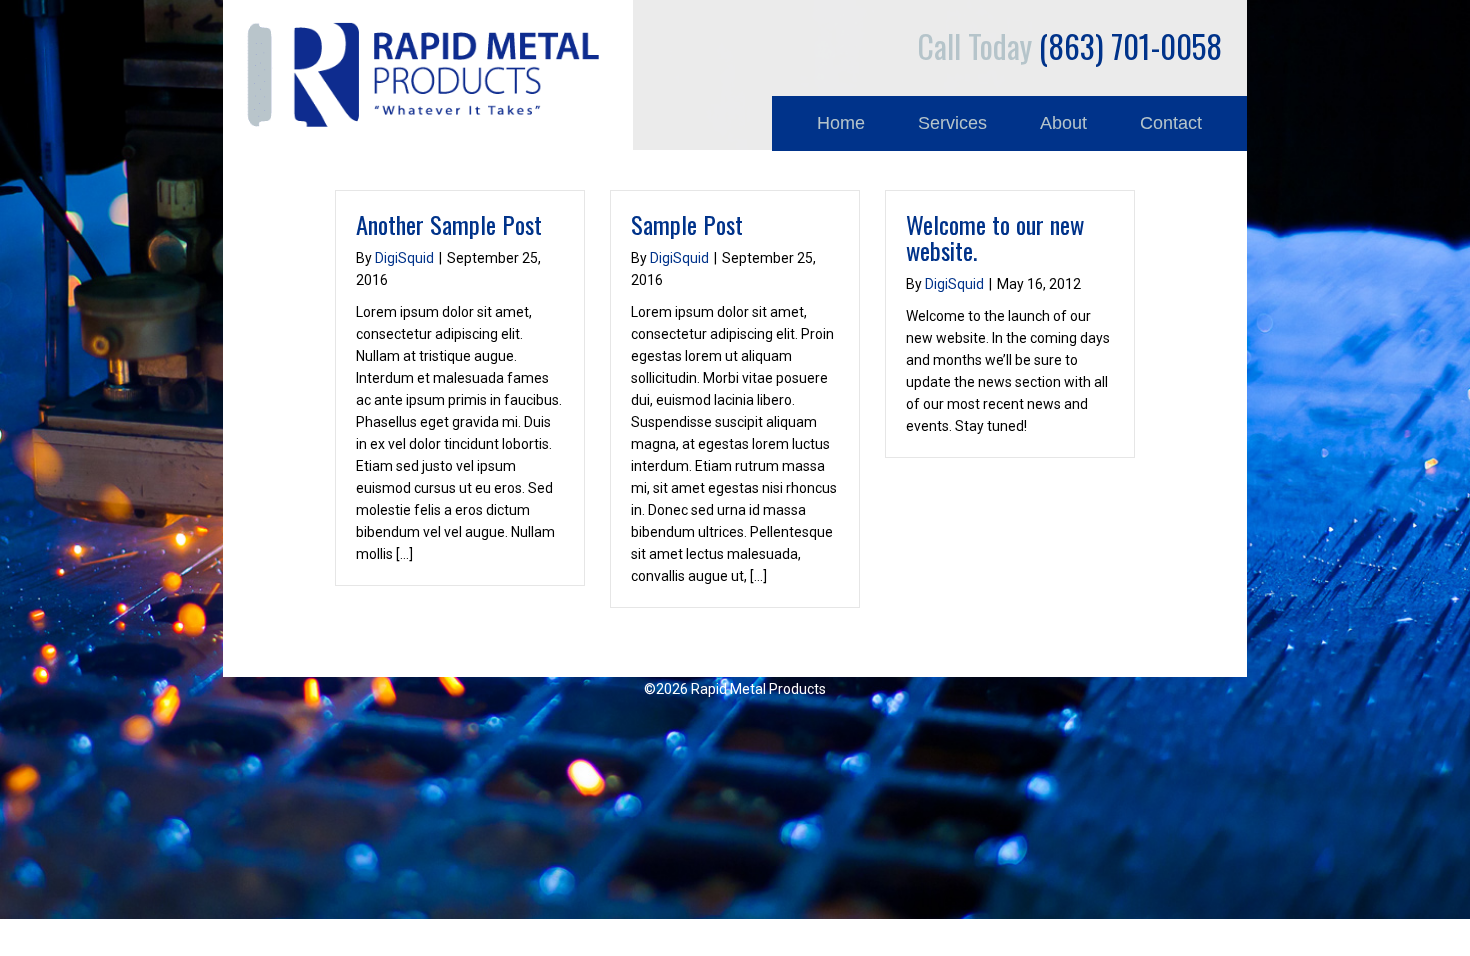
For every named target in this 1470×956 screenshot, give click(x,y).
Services (952, 123)
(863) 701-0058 (1069, 45)
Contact (1171, 123)
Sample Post (687, 224)
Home (841, 123)
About (1063, 123)
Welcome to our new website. (995, 237)
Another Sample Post (449, 224)
